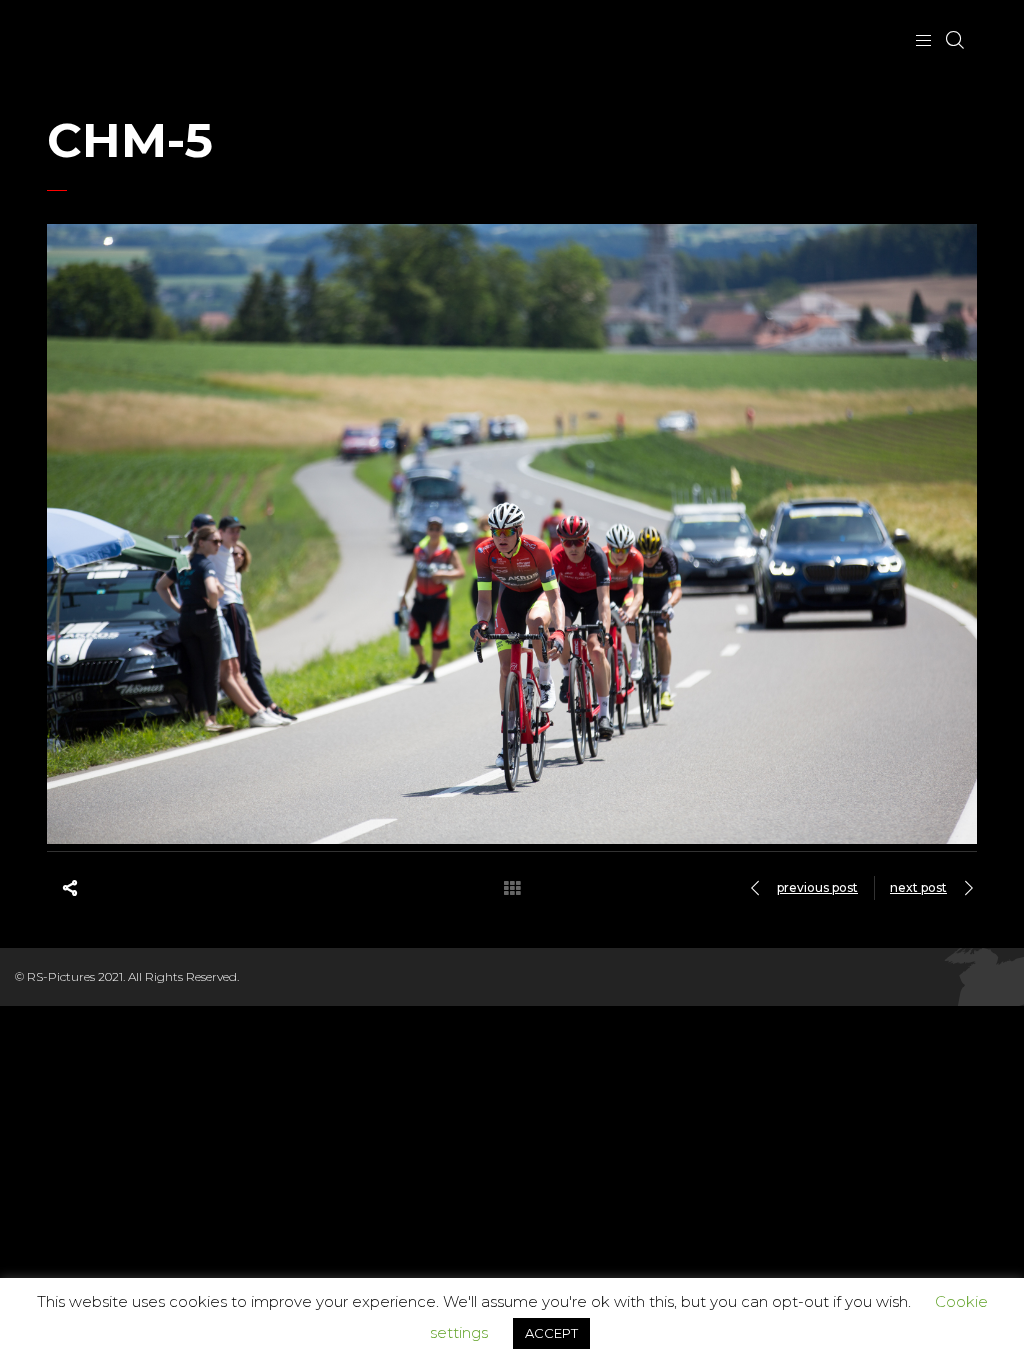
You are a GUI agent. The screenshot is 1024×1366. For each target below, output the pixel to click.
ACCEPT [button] (551, 1333)
